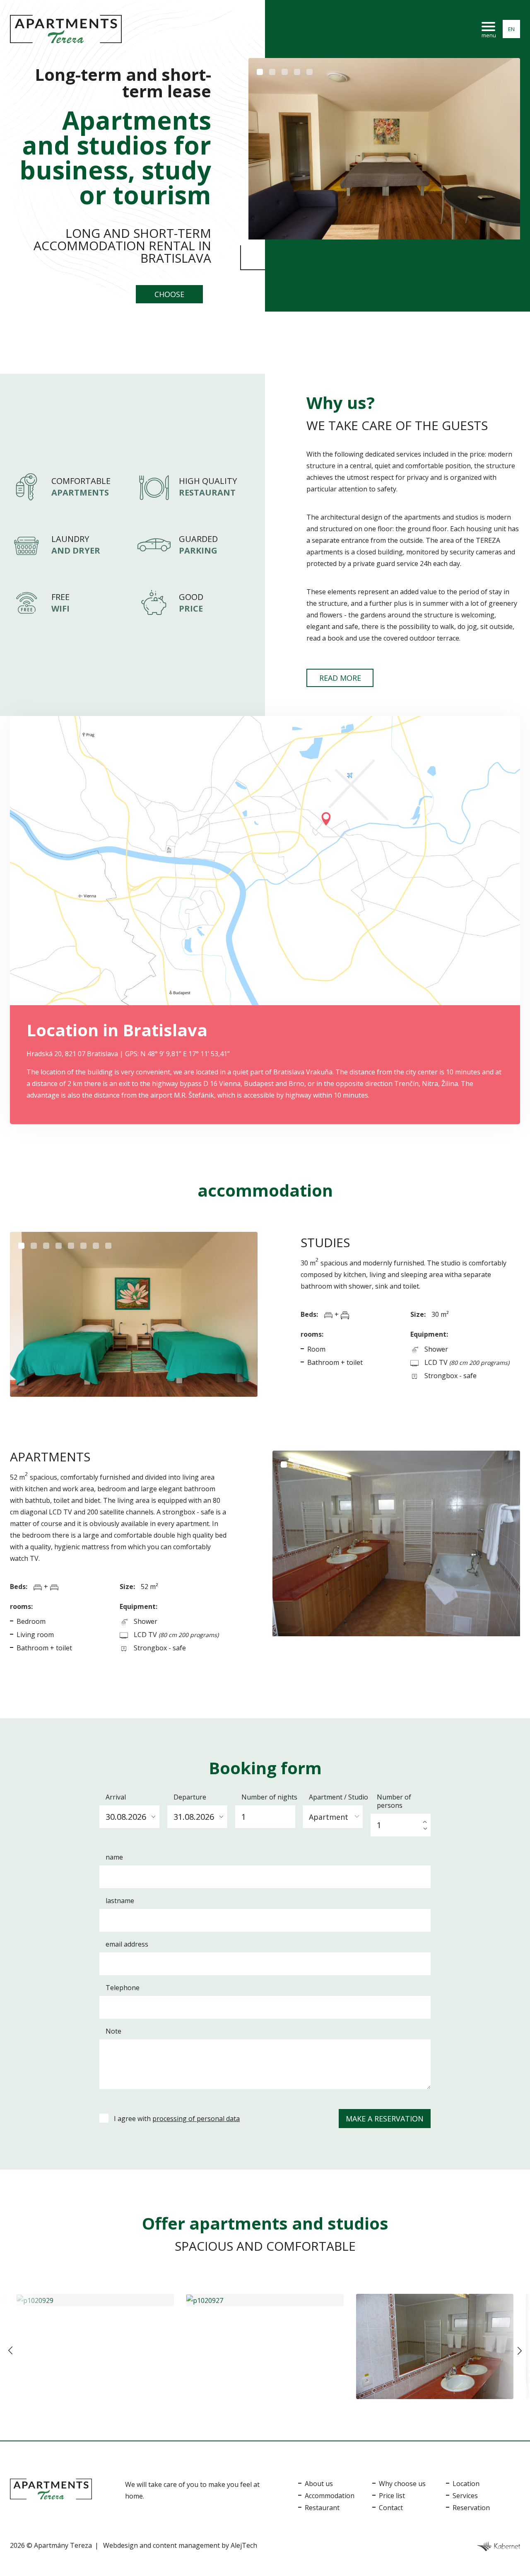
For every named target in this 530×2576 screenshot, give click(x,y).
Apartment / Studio (338, 1797)
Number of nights (269, 1797)
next (520, 2351)
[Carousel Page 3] (285, 72)
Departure (190, 1797)
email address (127, 1944)
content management (186, 2545)
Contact (391, 2508)
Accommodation (330, 2496)
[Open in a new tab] (498, 2545)
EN (511, 29)
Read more (340, 678)
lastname (120, 1901)
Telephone (123, 1988)
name (114, 1857)
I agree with (177, 2119)
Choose (169, 294)
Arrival (116, 1797)
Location (466, 2484)
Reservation (471, 2508)
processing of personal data (196, 2119)
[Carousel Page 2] (272, 72)
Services (465, 2496)
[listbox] (333, 1815)
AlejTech (244, 2545)
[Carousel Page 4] (297, 72)
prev (10, 2351)
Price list (392, 2496)
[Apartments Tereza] (66, 29)
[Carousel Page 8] (108, 1246)
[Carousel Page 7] (96, 1246)
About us (319, 2484)
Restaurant (322, 2508)
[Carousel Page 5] (310, 72)
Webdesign (120, 2545)
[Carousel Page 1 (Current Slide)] (260, 72)
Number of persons (394, 1801)
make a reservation (385, 2119)
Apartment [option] (329, 1817)
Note (113, 2031)
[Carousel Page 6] (83, 1246)
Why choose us (402, 2484)
